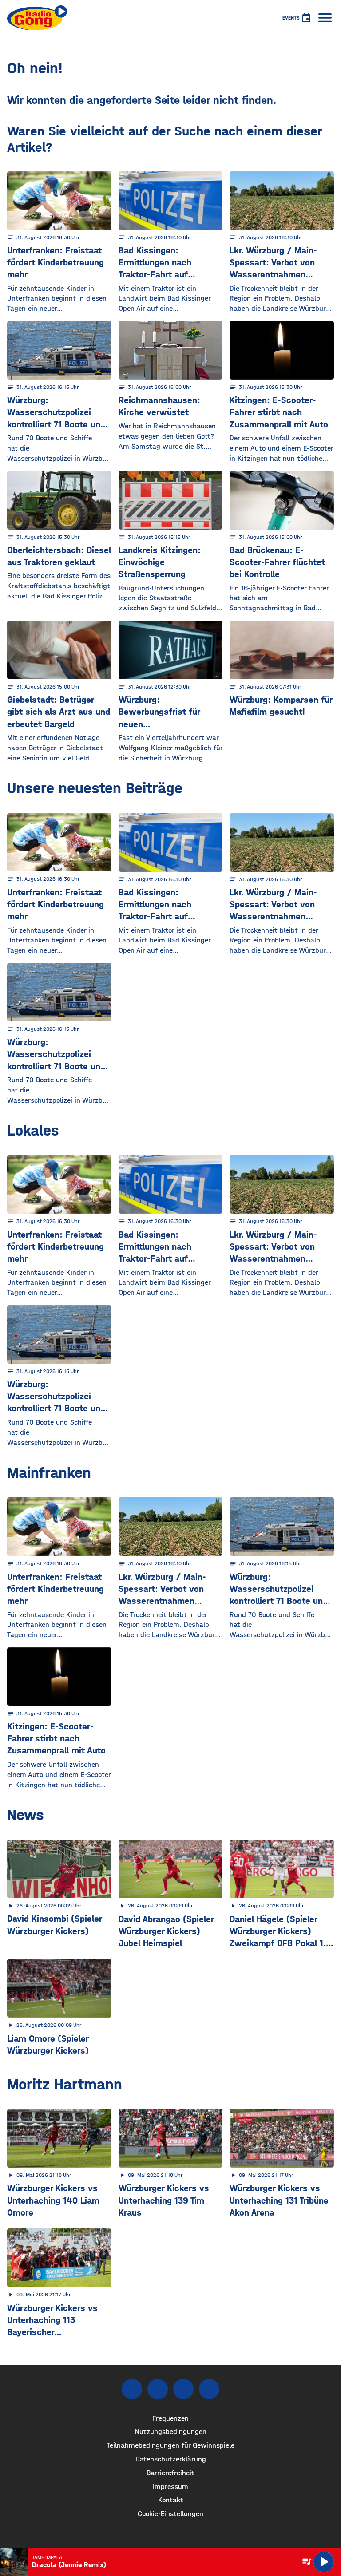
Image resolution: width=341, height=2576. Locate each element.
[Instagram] (158, 2389)
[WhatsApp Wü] (209, 2389)
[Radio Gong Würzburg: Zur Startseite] (37, 18)
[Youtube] (183, 2389)
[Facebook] (132, 2389)
